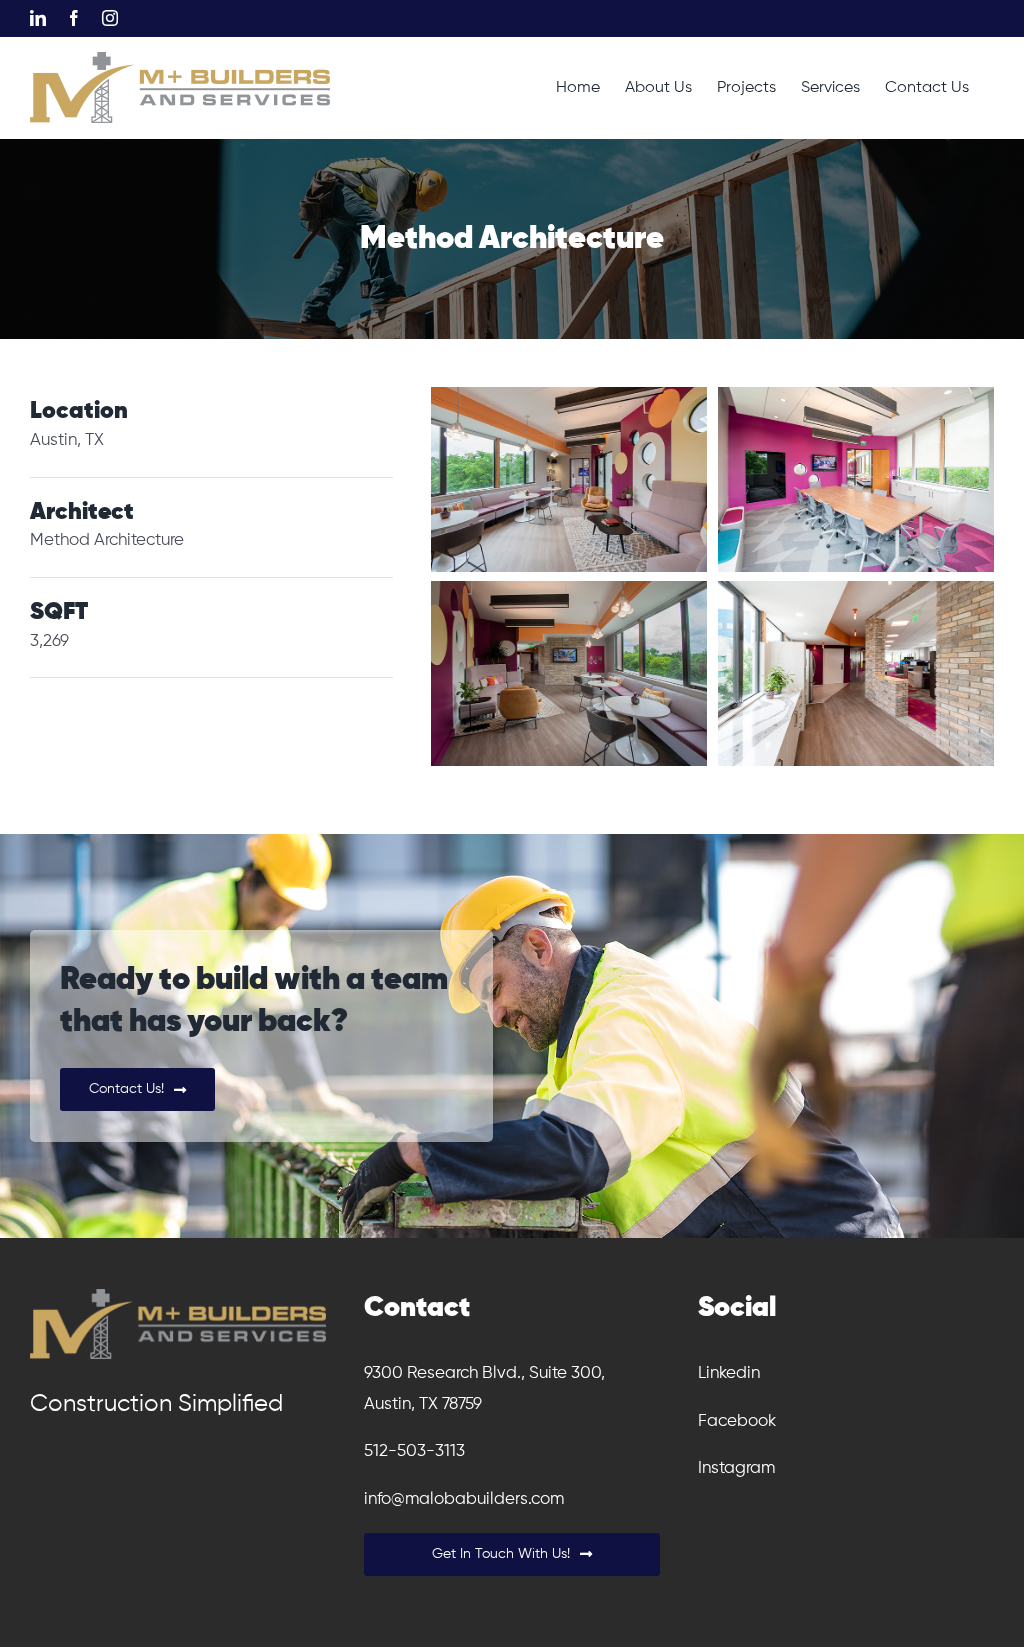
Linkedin (729, 1373)
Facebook (737, 1421)
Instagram (736, 1468)
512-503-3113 (414, 1451)
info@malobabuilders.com (464, 1499)
